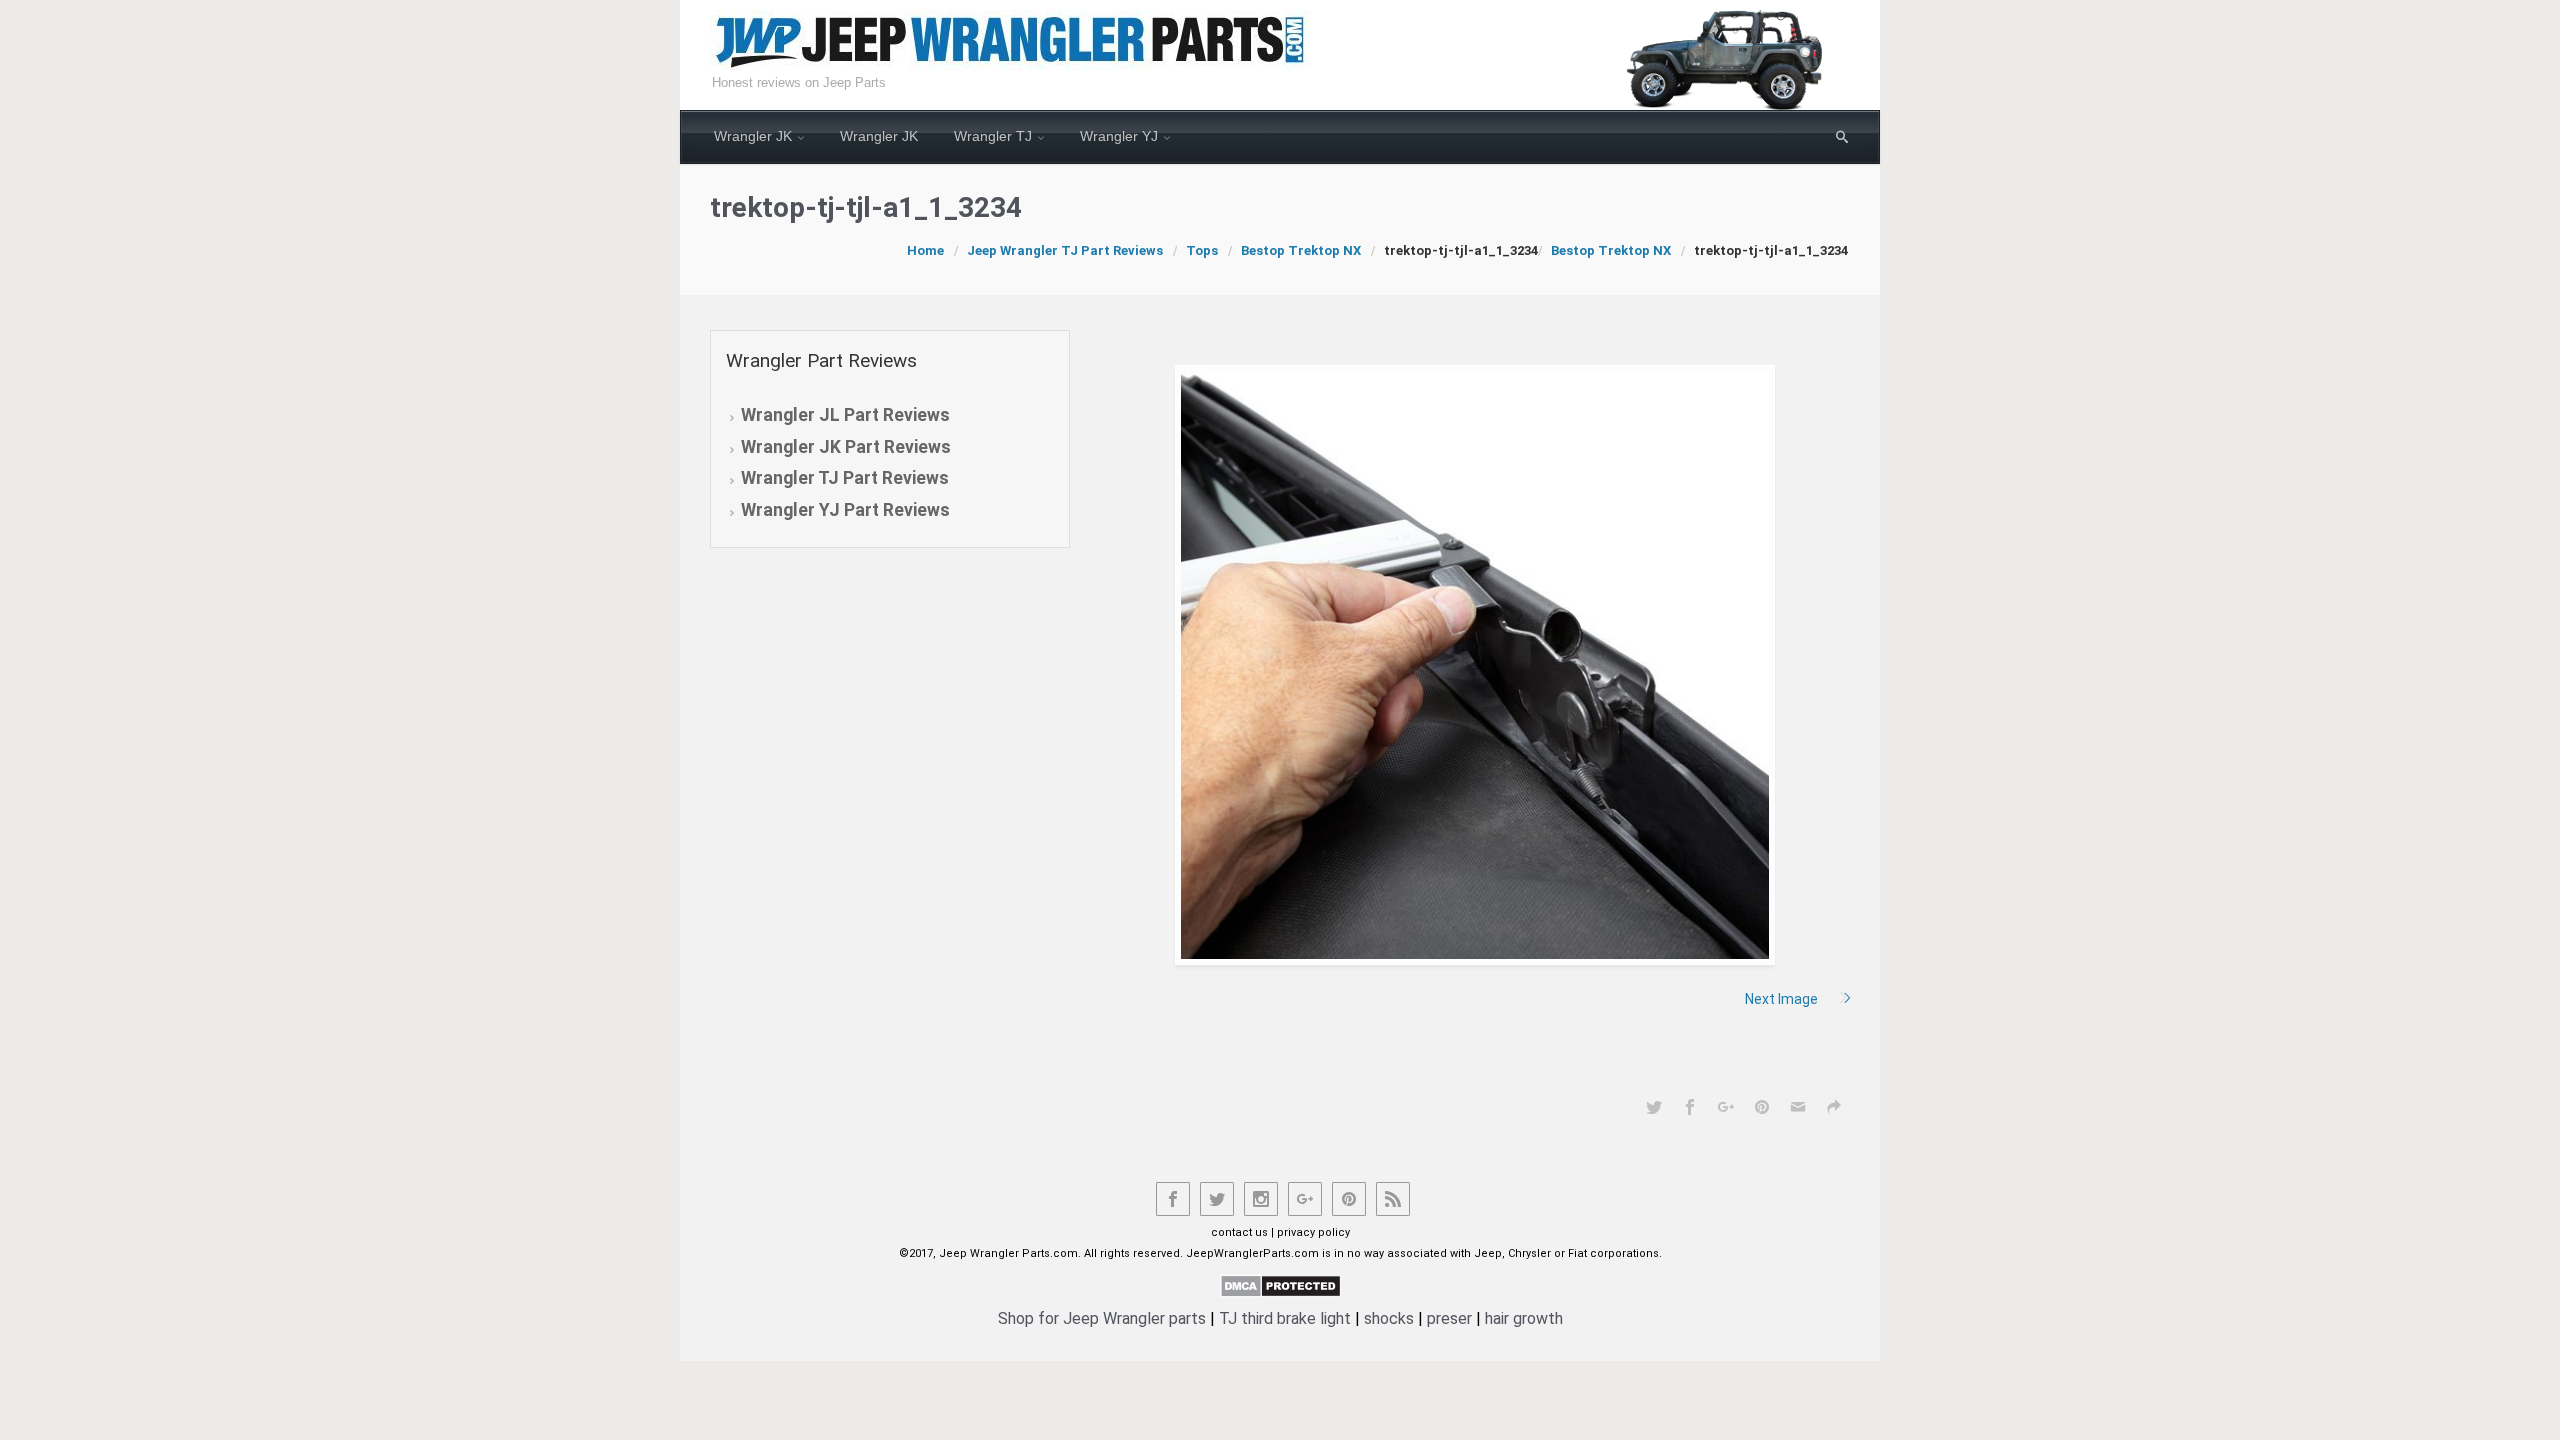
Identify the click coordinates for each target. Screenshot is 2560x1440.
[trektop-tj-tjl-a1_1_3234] (1475, 665)
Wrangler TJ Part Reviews (845, 478)
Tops (1202, 250)
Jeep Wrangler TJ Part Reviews (1065, 250)
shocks (1389, 1318)
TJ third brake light (1285, 1318)
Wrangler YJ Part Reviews (845, 510)
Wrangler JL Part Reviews (845, 415)
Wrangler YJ (1119, 136)
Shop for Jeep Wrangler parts (1102, 1318)
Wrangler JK (753, 136)
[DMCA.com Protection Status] (1280, 1285)
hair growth (1524, 1318)
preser (1449, 1318)
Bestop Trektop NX (1301, 250)
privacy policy (1313, 1232)
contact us (1239, 1232)
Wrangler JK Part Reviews (846, 447)
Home (925, 250)
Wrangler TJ (993, 136)
